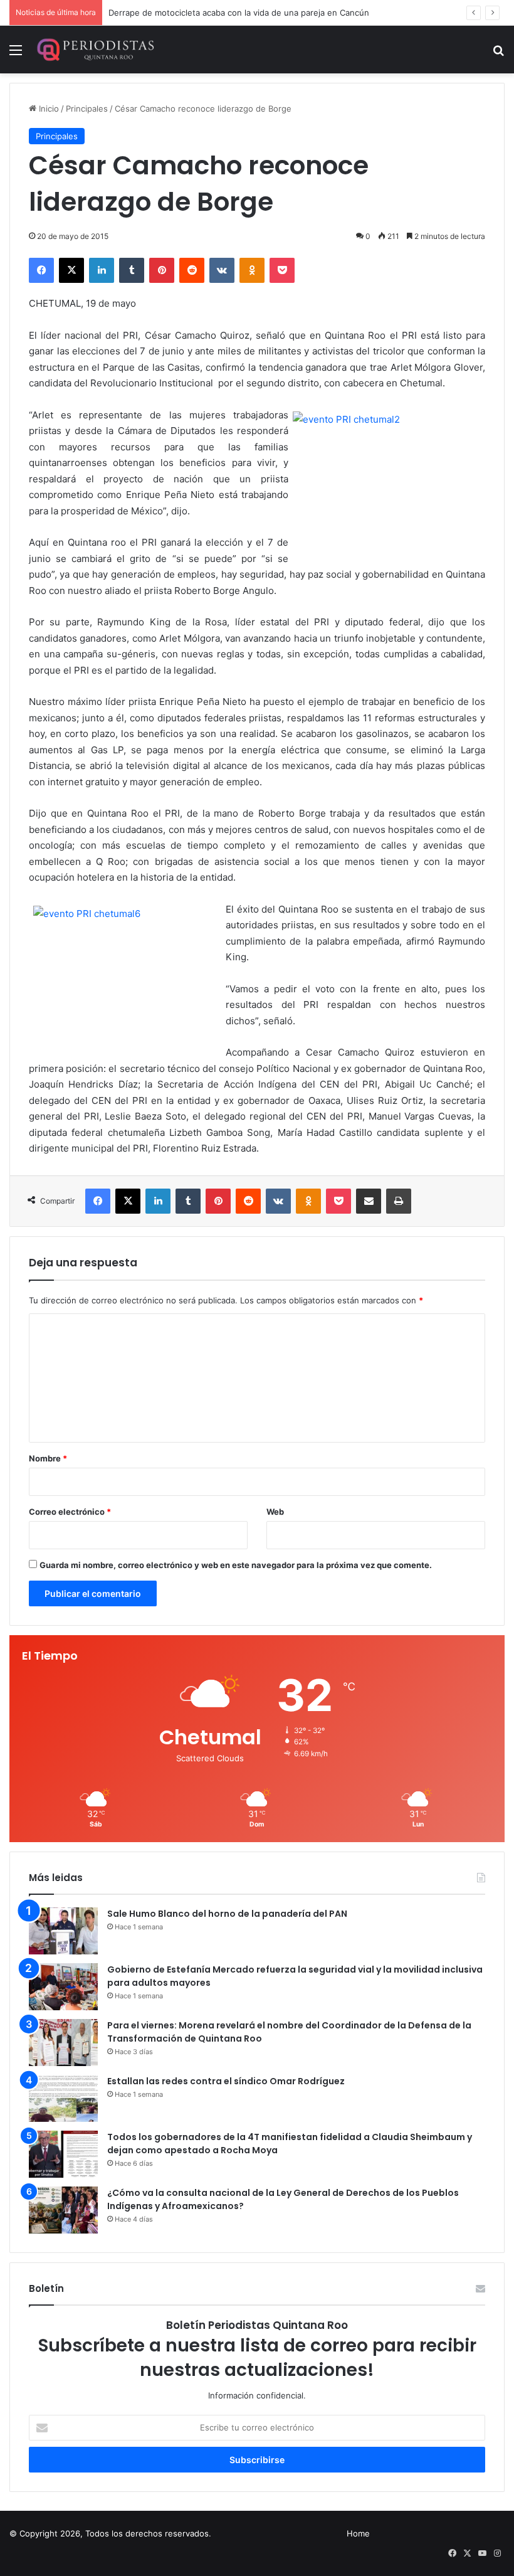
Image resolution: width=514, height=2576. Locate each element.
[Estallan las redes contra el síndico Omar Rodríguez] (63, 2098)
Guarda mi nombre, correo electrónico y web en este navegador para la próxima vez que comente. (236, 1565)
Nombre (48, 1458)
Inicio (48, 109)
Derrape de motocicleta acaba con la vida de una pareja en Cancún (239, 13)
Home (358, 2533)
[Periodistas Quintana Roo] (95, 50)
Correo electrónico (70, 1512)
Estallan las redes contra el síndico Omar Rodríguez (226, 2081)
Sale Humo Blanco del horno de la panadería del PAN (227, 1914)
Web (275, 1512)
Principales (87, 109)
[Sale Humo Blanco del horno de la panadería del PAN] (63, 1931)
